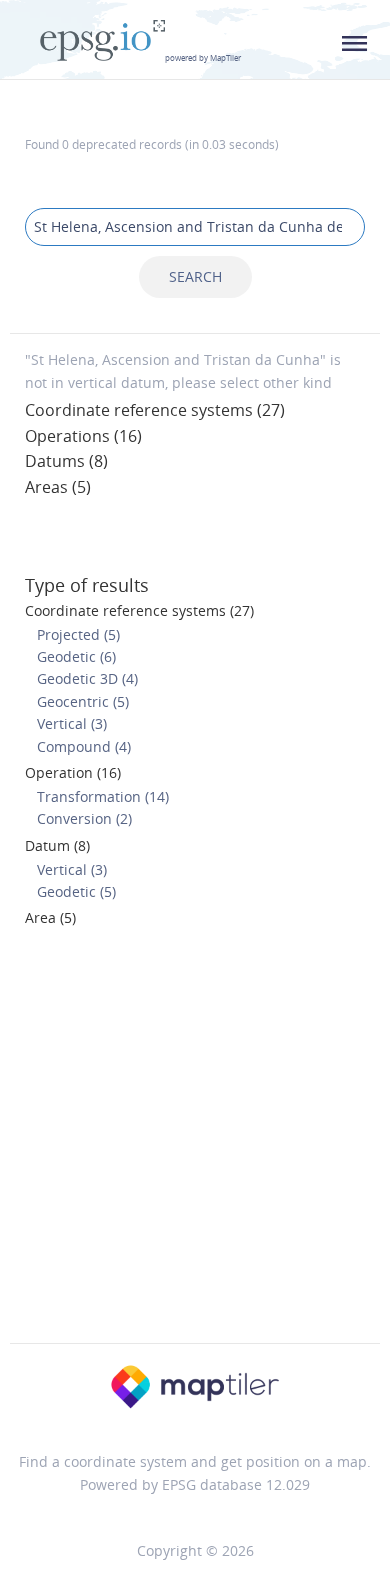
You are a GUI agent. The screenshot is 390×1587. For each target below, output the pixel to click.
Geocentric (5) (83, 701)
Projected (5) (78, 634)
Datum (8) (57, 845)
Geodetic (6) (76, 656)
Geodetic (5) (76, 891)
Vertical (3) (72, 723)
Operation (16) (73, 772)
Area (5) (50, 917)
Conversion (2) (84, 818)
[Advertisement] (195, 1141)
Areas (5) (58, 487)
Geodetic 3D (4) (87, 678)
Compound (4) (84, 746)
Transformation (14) (103, 796)
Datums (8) (66, 461)
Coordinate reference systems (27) (155, 410)
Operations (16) (83, 436)
